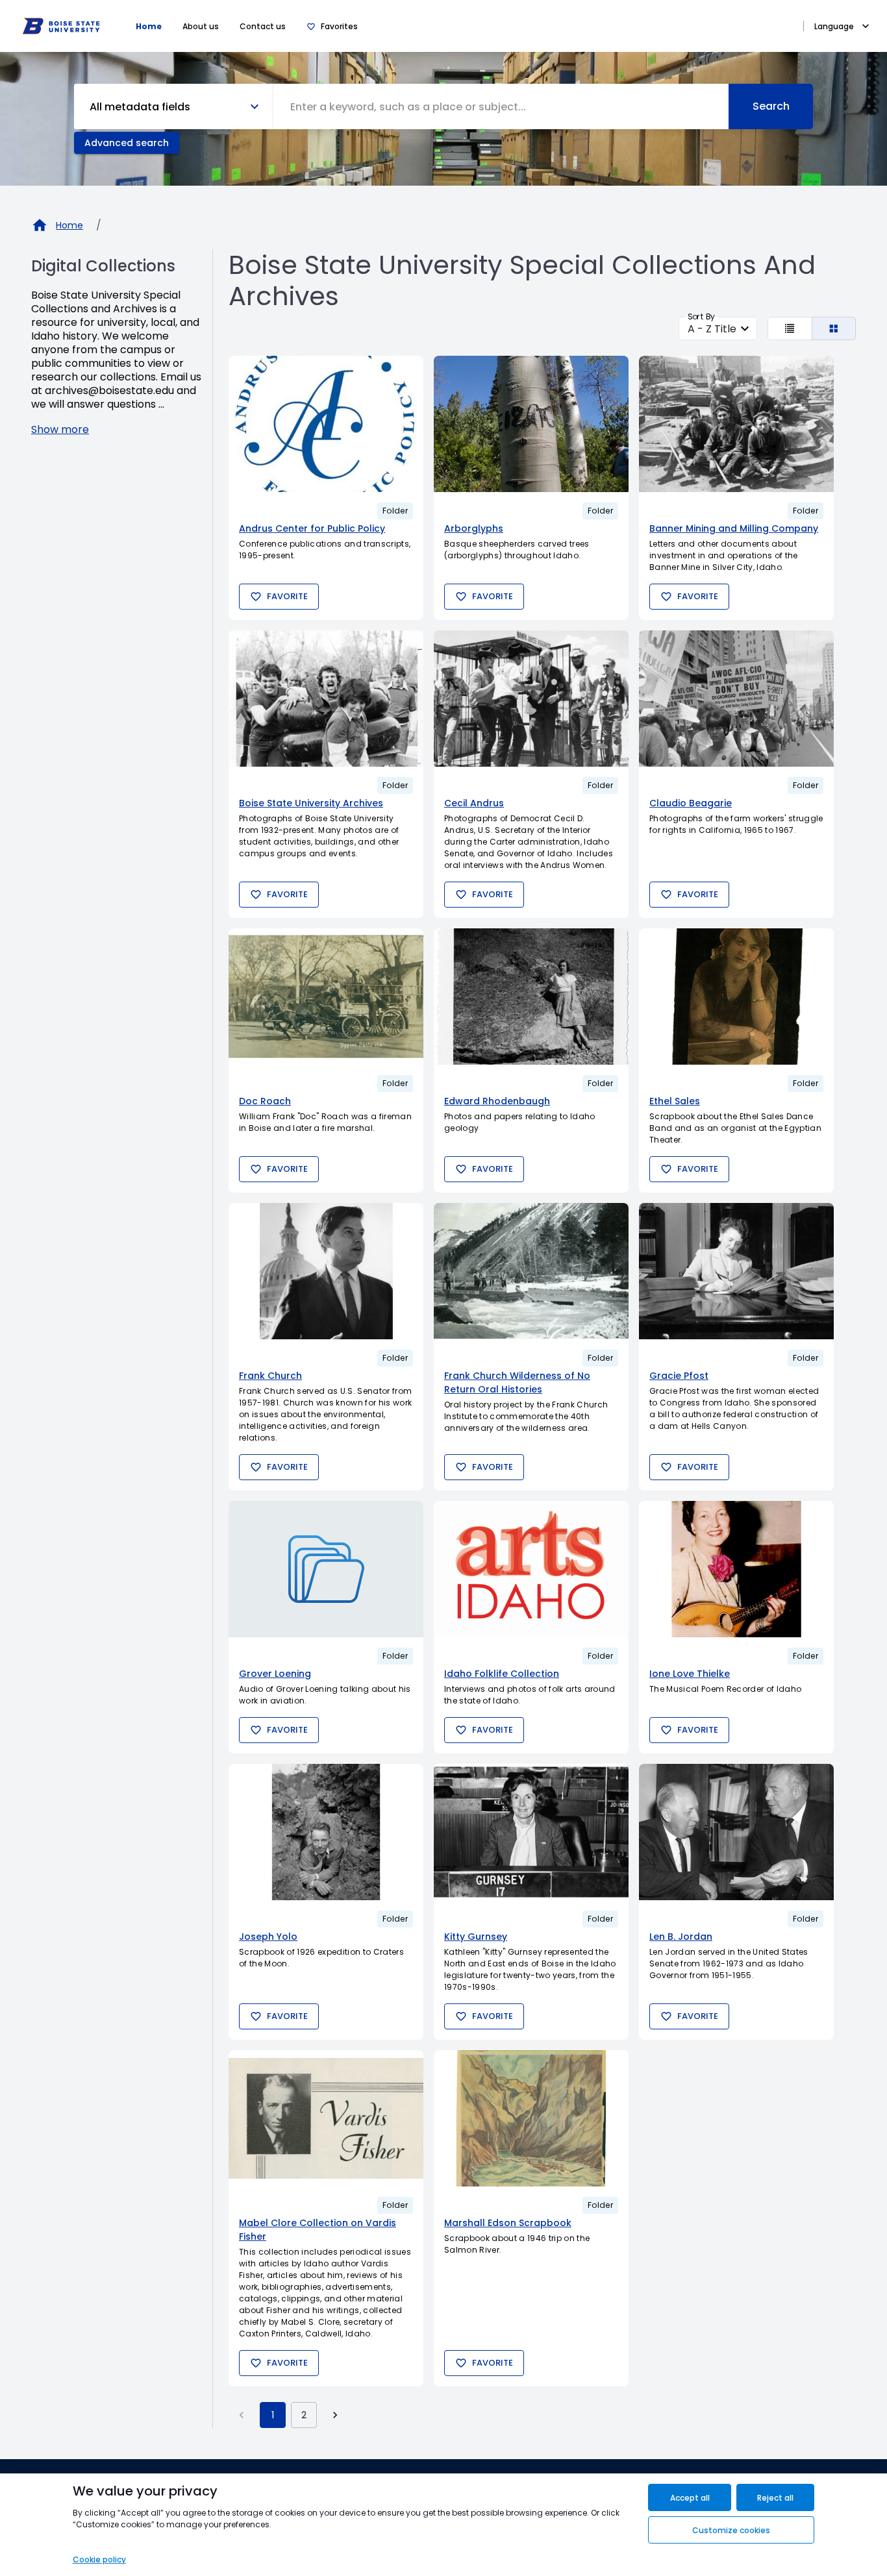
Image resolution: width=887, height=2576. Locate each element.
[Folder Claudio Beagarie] (736, 699)
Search (771, 106)
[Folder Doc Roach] (326, 997)
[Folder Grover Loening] (326, 1569)
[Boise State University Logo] (61, 26)
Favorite (287, 596)
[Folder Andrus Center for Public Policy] (326, 424)
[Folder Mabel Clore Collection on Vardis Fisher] (326, 2118)
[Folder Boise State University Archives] (326, 699)
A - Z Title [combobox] (712, 329)
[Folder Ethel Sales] (736, 997)
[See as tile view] (834, 328)
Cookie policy (99, 2559)
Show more (60, 429)
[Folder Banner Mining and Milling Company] (736, 424)
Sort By (701, 316)
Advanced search (127, 143)
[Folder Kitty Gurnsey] (531, 1832)
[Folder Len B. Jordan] (736, 1832)
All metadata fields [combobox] (140, 107)
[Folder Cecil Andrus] (531, 699)
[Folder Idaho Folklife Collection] (531, 1569)
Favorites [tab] (339, 26)
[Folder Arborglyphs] (531, 424)
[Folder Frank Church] (326, 1271)
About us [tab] (201, 26)
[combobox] (501, 106)
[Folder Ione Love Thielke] (736, 1569)
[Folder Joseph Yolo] (326, 1832)
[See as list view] (790, 328)
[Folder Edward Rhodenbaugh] (531, 997)
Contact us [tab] (263, 26)
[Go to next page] (335, 2415)
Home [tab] (149, 26)
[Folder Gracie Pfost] (736, 1271)
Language (834, 26)
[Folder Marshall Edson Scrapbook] (531, 2118)
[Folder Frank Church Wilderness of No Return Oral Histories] (531, 1271)
